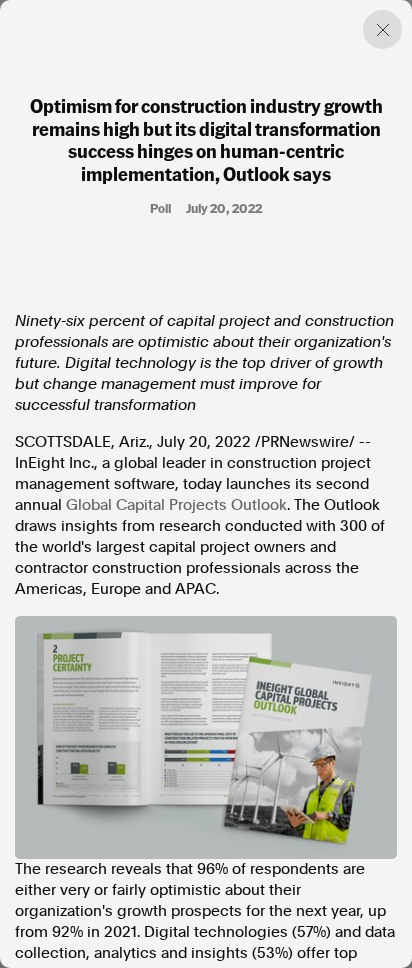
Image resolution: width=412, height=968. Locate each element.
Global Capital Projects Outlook (176, 505)
